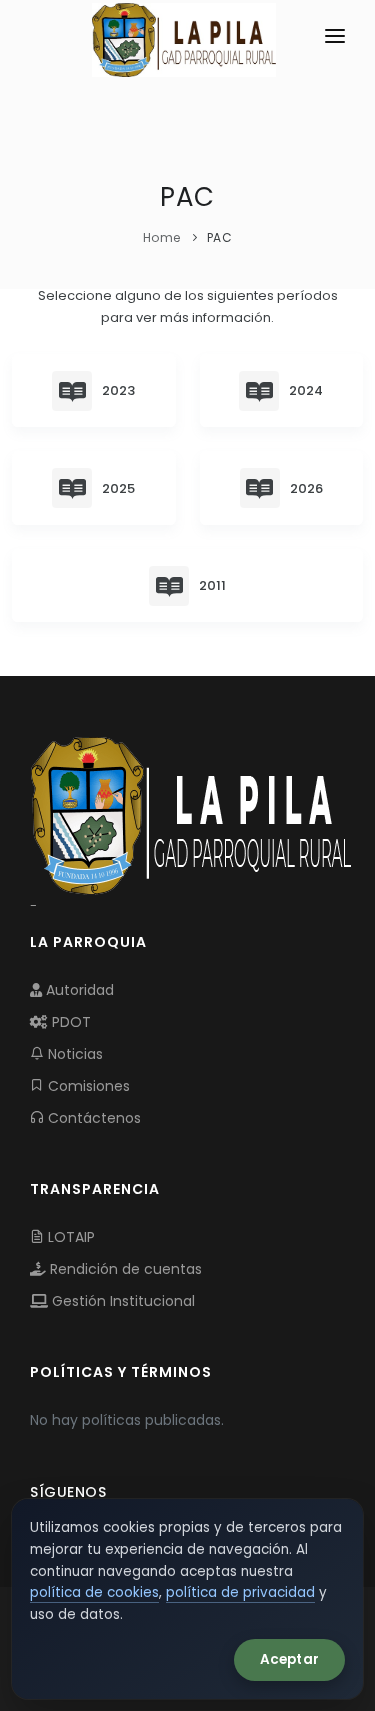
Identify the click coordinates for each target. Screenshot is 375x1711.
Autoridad (78, 990)
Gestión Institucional (121, 1301)
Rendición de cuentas (124, 1269)
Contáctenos (92, 1118)
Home (162, 237)
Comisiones (87, 1086)
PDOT (69, 1022)
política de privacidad (240, 1592)
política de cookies (94, 1592)
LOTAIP (69, 1237)
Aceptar (289, 1659)
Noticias (73, 1054)
